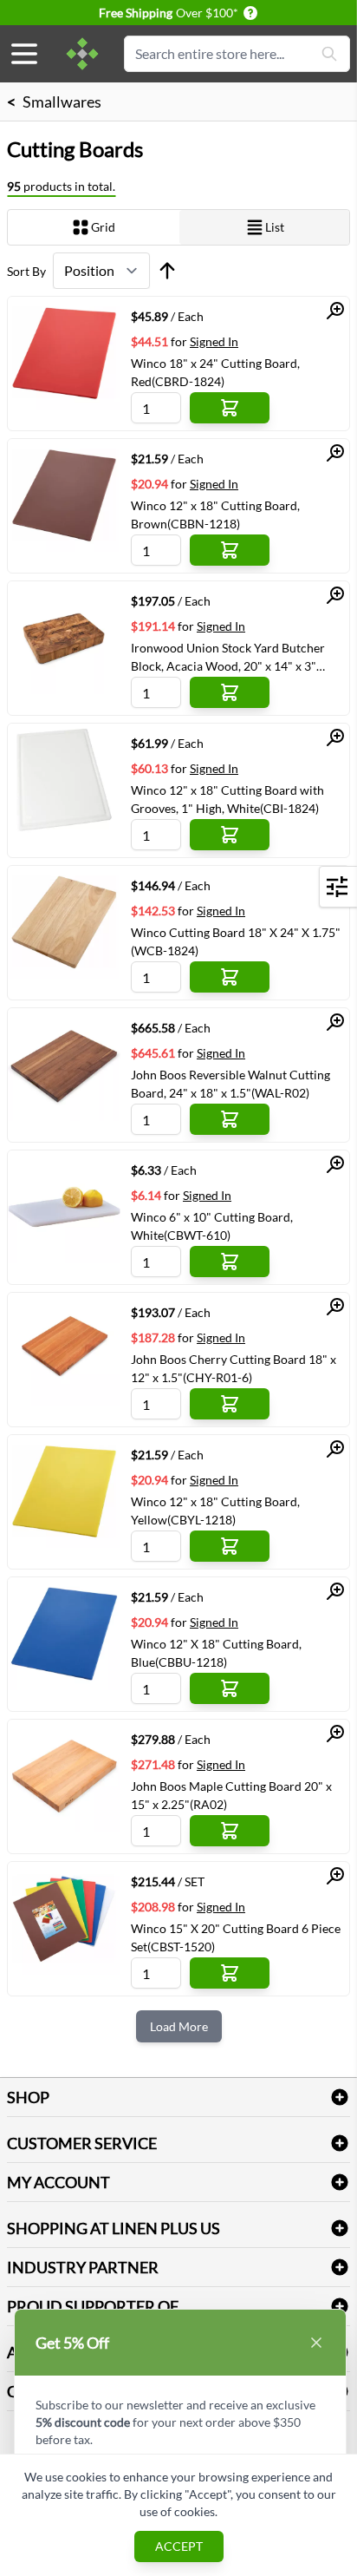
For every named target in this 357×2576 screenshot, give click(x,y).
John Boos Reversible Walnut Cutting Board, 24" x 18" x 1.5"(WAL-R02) (230, 1084)
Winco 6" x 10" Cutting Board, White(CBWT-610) (212, 1226)
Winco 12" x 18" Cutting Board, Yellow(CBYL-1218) (215, 1511)
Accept (179, 2546)
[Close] (316, 2343)
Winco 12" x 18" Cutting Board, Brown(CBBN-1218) (215, 515)
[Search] (329, 54)
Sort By (26, 271)
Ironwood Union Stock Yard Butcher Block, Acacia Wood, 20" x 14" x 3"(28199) (228, 657)
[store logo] (82, 54)
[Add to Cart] (230, 408)
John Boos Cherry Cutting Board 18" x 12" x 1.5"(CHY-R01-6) (234, 1368)
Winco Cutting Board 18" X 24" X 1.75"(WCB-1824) (236, 941)
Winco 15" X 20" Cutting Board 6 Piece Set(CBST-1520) (236, 1937)
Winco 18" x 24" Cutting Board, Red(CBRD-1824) (215, 372)
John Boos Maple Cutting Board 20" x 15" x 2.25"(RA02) (231, 1795)
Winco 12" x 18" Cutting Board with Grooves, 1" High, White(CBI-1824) (227, 799)
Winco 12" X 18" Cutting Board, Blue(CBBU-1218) (216, 1653)
